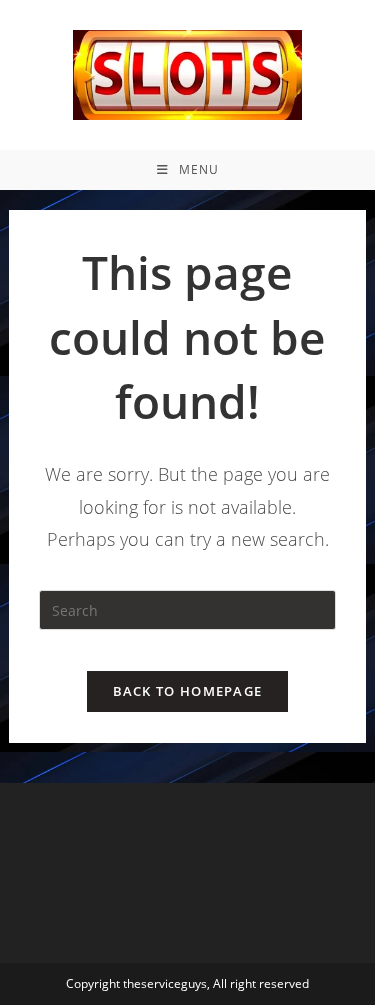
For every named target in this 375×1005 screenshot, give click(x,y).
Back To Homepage (188, 691)
